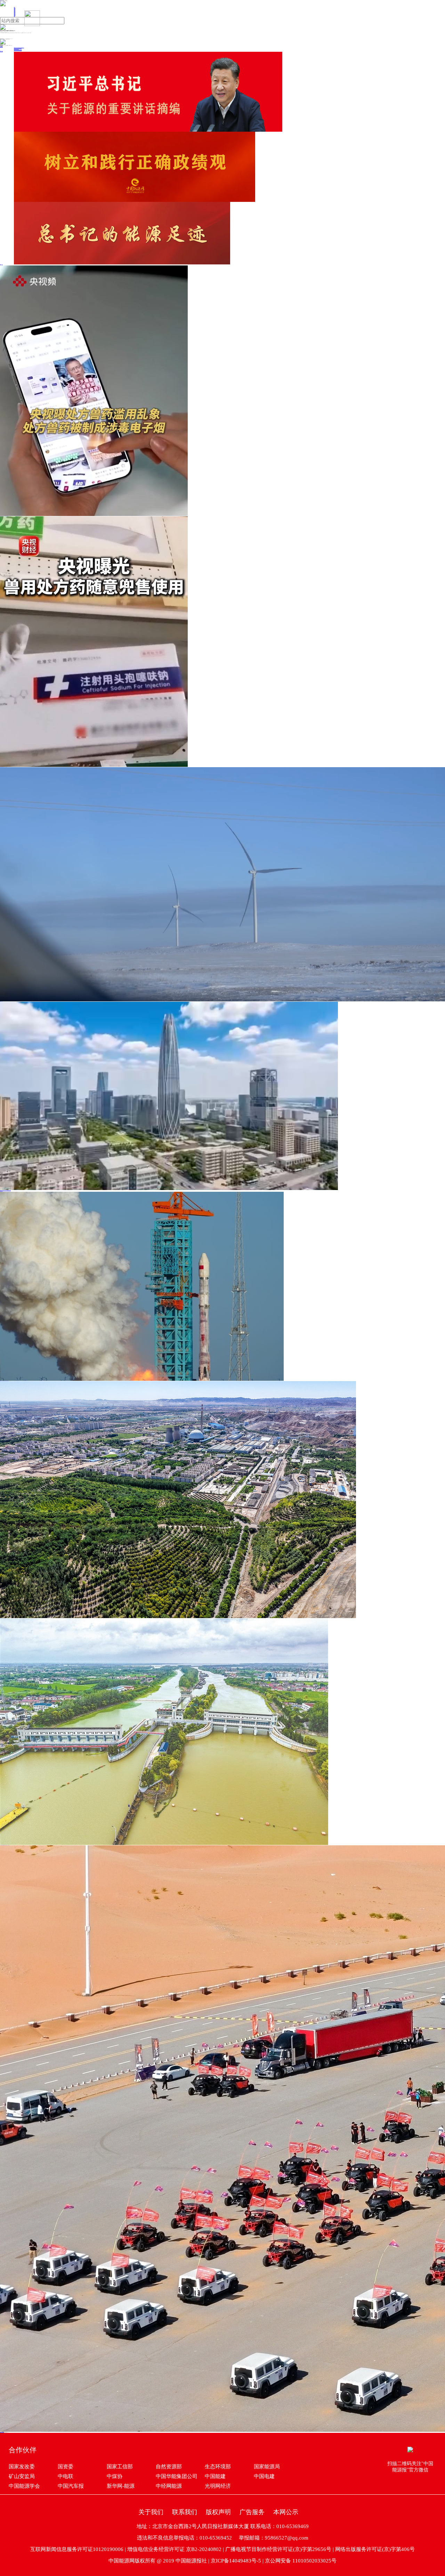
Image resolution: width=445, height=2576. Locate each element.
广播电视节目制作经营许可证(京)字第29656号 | (280, 2549)
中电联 (66, 2476)
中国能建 (215, 2476)
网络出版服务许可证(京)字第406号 (375, 2549)
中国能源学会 (24, 2486)
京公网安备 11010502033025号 (301, 2561)
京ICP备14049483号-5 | (238, 2561)
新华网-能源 (121, 2486)
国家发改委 (22, 2467)
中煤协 (115, 2476)
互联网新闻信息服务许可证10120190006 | (79, 2549)
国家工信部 (120, 2467)
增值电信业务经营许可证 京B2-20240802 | (176, 2549)
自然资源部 (169, 2467)
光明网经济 (218, 2486)
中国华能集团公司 (177, 2476)
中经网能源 (169, 2486)
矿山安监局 (22, 2476)
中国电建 (264, 2476)
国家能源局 (267, 2467)
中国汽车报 (71, 2486)
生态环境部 (218, 2467)
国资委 (66, 2467)
